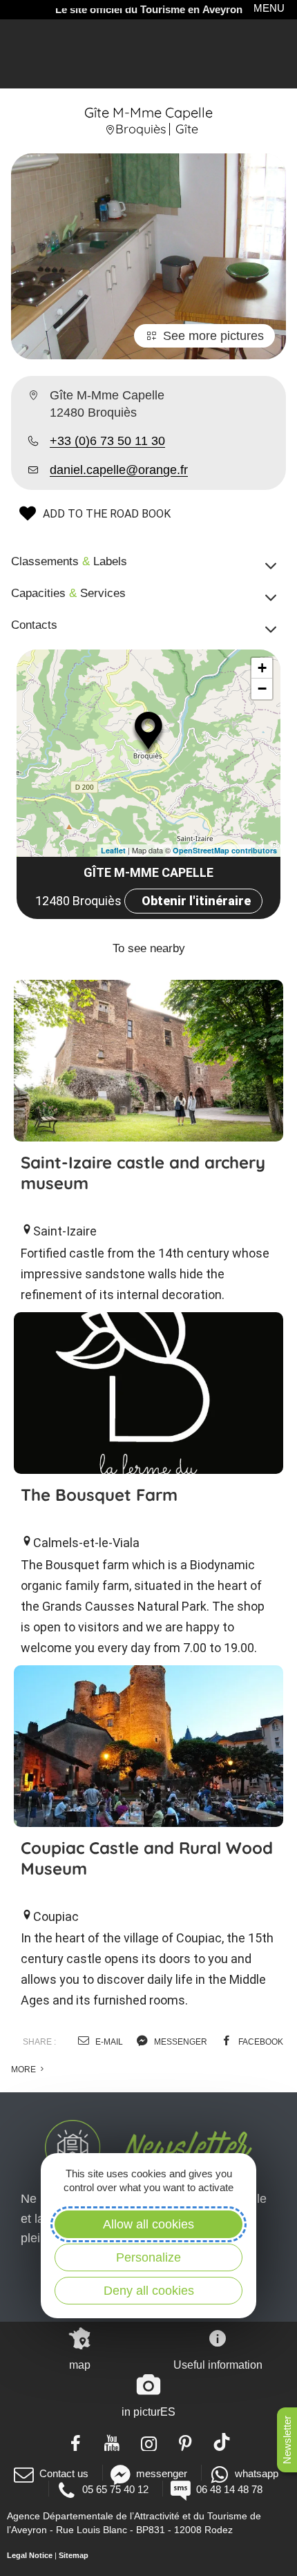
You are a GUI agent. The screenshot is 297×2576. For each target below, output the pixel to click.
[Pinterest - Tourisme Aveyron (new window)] (185, 2442)
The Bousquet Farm (99, 1495)
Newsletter (287, 2440)
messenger (180, 2042)
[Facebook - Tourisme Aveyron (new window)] (76, 2442)
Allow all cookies (148, 2224)
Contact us (64, 2473)
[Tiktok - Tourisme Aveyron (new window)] (222, 2442)
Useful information (218, 2365)
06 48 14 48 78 (229, 2489)
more (25, 2070)
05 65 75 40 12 (115, 2489)
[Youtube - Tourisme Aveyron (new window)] (112, 2442)
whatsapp (257, 2473)
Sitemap (74, 2555)
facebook (260, 2042)
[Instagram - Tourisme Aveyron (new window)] (149, 2442)
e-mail (108, 2042)
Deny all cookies (149, 2291)
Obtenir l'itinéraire (196, 901)
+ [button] (262, 668)
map (80, 2365)
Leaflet (113, 850)
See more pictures (213, 336)
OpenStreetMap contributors (225, 850)
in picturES (148, 2412)
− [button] (262, 689)
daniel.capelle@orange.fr (119, 470)
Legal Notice (30, 2555)
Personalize (148, 2257)
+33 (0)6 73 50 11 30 (107, 441)
